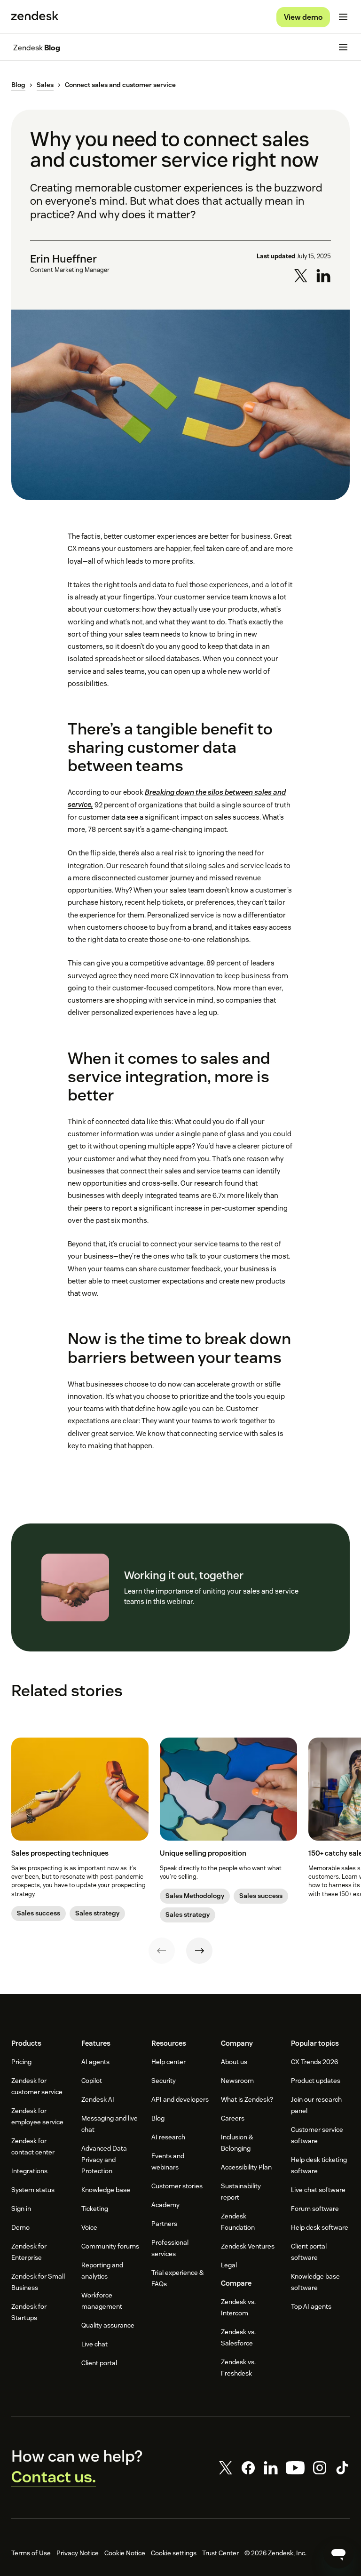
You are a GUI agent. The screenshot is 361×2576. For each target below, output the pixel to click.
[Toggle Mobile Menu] (343, 17)
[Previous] (162, 1951)
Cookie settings (174, 2553)
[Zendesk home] (35, 17)
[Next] (199, 1951)
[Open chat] (338, 2553)
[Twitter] (226, 2468)
